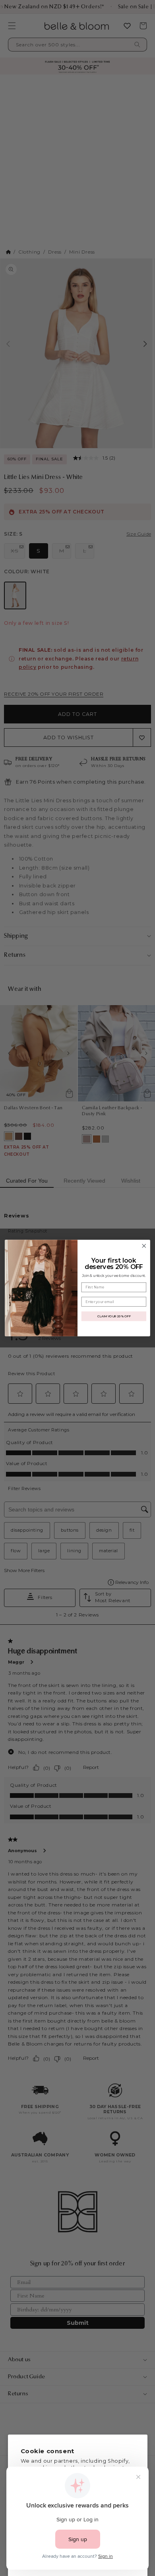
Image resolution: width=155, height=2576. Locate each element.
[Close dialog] (144, 1246)
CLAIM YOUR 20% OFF (114, 1316)
